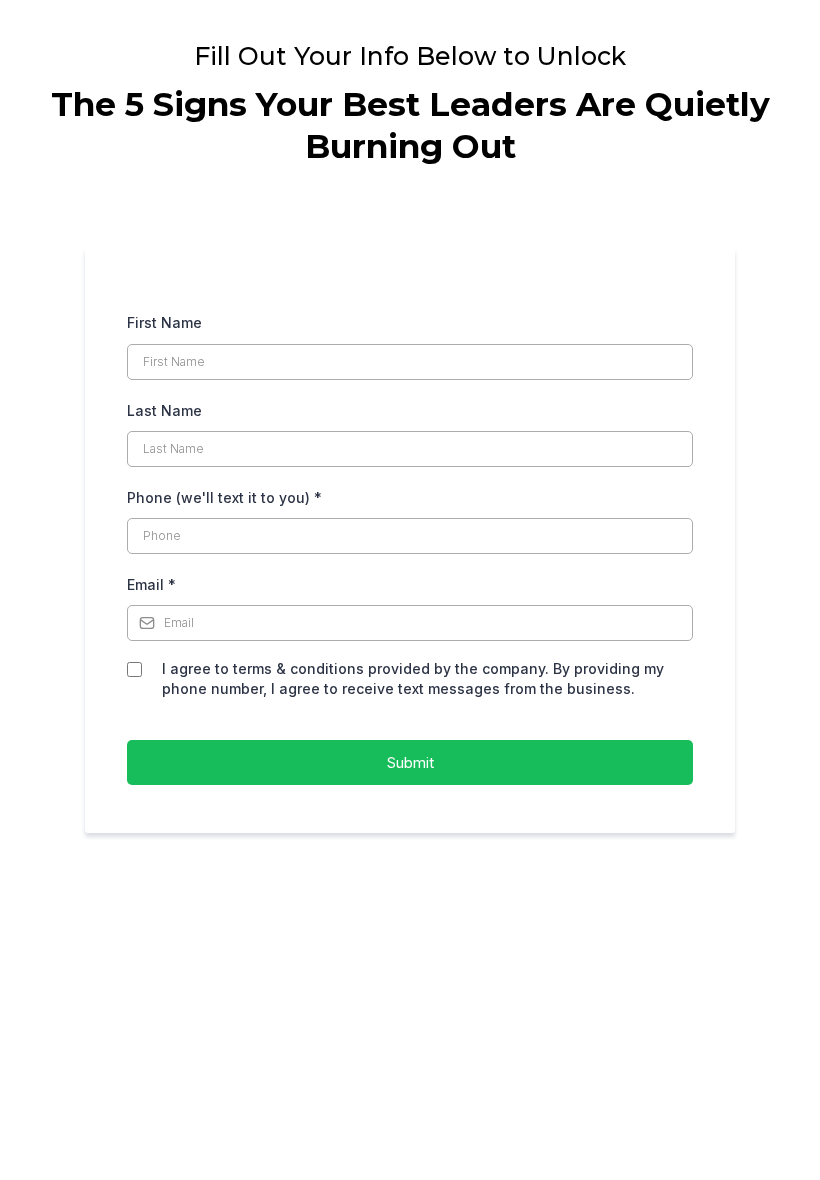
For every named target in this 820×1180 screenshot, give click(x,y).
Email (151, 584)
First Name (164, 322)
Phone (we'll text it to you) (224, 497)
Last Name (164, 410)
